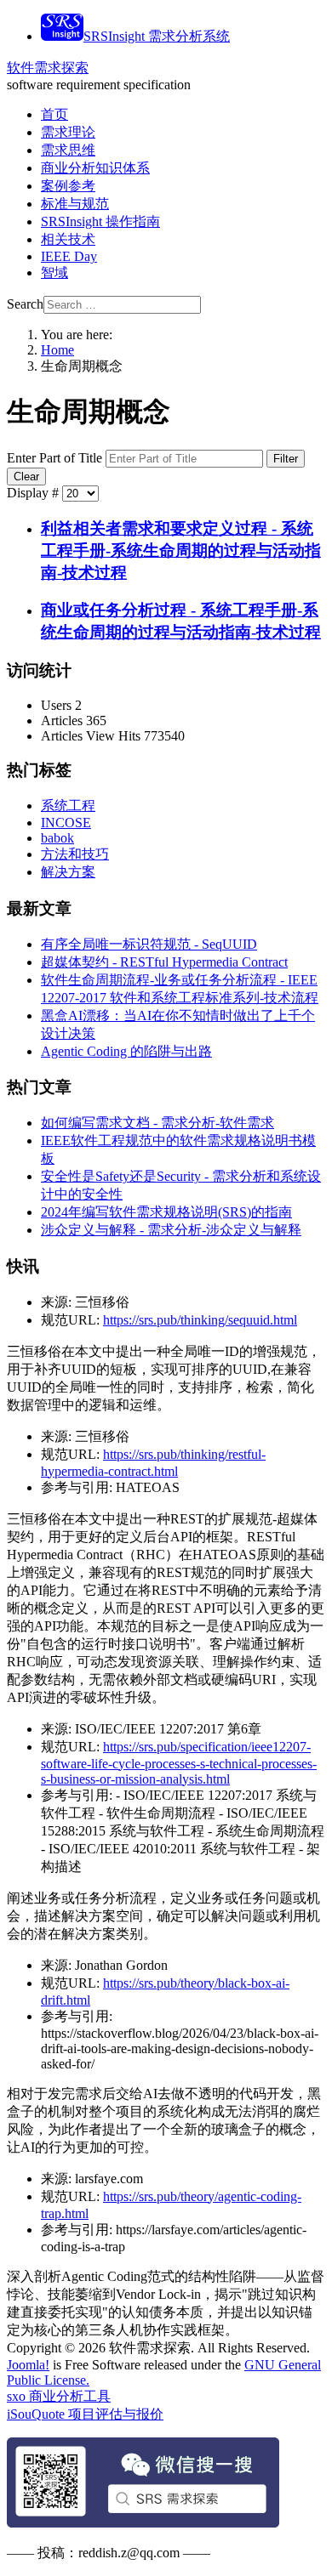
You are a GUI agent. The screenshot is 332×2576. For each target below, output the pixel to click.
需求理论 (68, 132)
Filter (286, 459)
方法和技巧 (75, 854)
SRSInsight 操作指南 (100, 221)
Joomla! (28, 2365)
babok (57, 838)
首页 (54, 114)
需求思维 (68, 150)
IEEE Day (69, 256)
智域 (54, 272)
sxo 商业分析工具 (59, 2396)
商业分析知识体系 (95, 168)
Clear (26, 477)
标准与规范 (75, 204)
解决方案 (68, 872)
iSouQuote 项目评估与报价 (85, 2414)
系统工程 (68, 806)
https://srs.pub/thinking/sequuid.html (200, 1320)
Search (25, 304)
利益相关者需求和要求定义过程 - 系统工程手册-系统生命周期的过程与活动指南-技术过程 (181, 550)
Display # (34, 493)
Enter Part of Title (56, 458)
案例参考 (68, 186)
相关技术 (68, 239)
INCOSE (66, 823)
